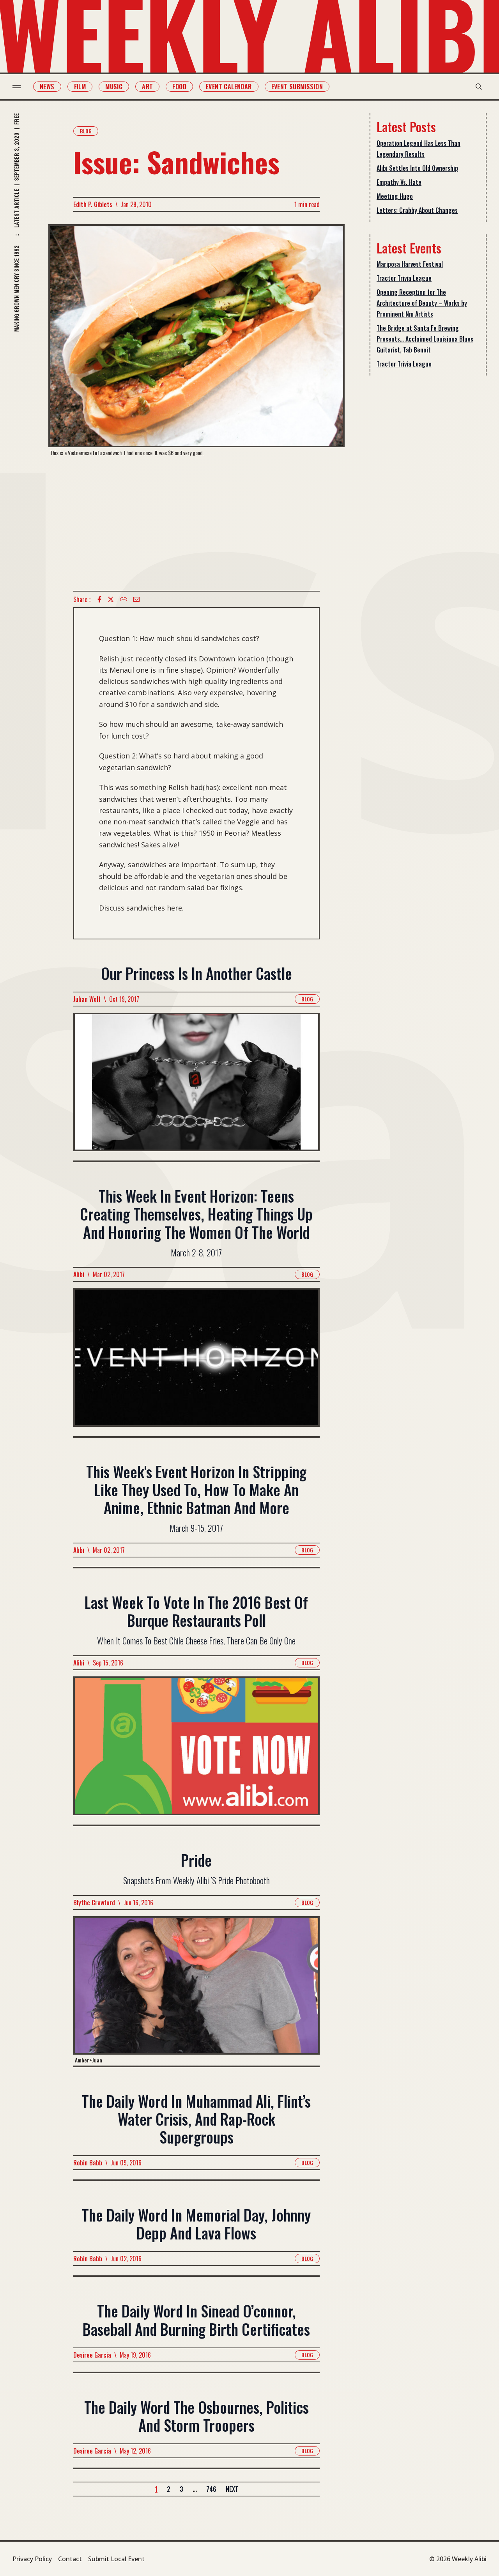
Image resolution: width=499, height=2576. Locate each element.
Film (80, 87)
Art (147, 87)
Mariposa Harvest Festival (410, 264)
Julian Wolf (87, 999)
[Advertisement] (196, 524)
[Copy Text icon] (124, 599)
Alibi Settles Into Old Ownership (417, 168)
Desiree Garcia (92, 2355)
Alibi (79, 1274)
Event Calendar (229, 87)
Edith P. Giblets (93, 204)
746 (211, 2489)
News (47, 87)
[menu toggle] (17, 87)
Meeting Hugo (395, 196)
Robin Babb (88, 2163)
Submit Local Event (116, 2559)
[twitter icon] (111, 599)
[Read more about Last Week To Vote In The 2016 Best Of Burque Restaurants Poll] (196, 1750)
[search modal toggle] (479, 87)
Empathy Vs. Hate (399, 182)
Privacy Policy (32, 2559)
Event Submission (297, 87)
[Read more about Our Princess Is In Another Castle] (196, 1087)
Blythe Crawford (94, 1903)
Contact (70, 2559)
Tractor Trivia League (404, 278)
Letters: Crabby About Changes (417, 210)
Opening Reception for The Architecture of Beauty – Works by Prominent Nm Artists (422, 303)
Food (179, 87)
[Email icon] (136, 599)
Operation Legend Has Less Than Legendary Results (418, 149)
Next (232, 2489)
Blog (86, 131)
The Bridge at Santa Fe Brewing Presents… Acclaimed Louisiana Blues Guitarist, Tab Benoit (425, 339)
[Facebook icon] (99, 599)
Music (114, 87)
